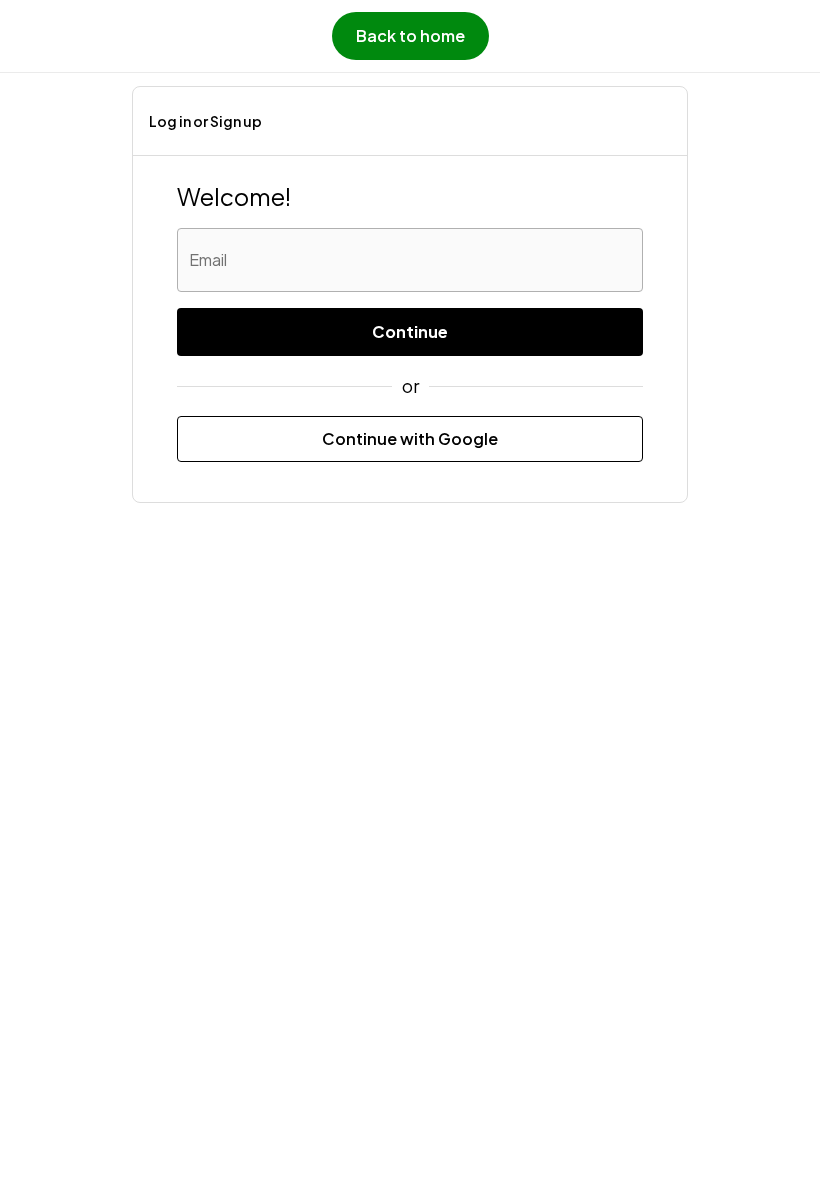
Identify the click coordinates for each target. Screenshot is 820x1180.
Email (208, 259)
